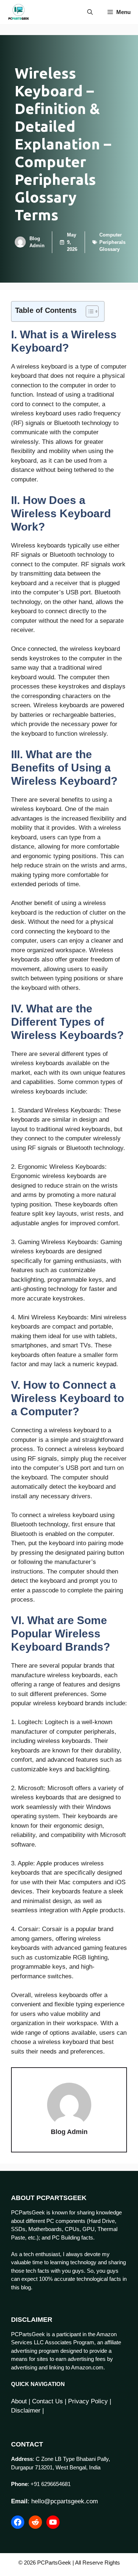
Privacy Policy (88, 2401)
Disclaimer (26, 2411)
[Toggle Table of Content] (89, 311)
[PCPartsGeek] (19, 12)
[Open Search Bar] (90, 12)
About (19, 2401)
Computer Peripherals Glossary (112, 242)
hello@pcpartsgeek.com (65, 2501)
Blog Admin (69, 2132)
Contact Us (47, 2401)
